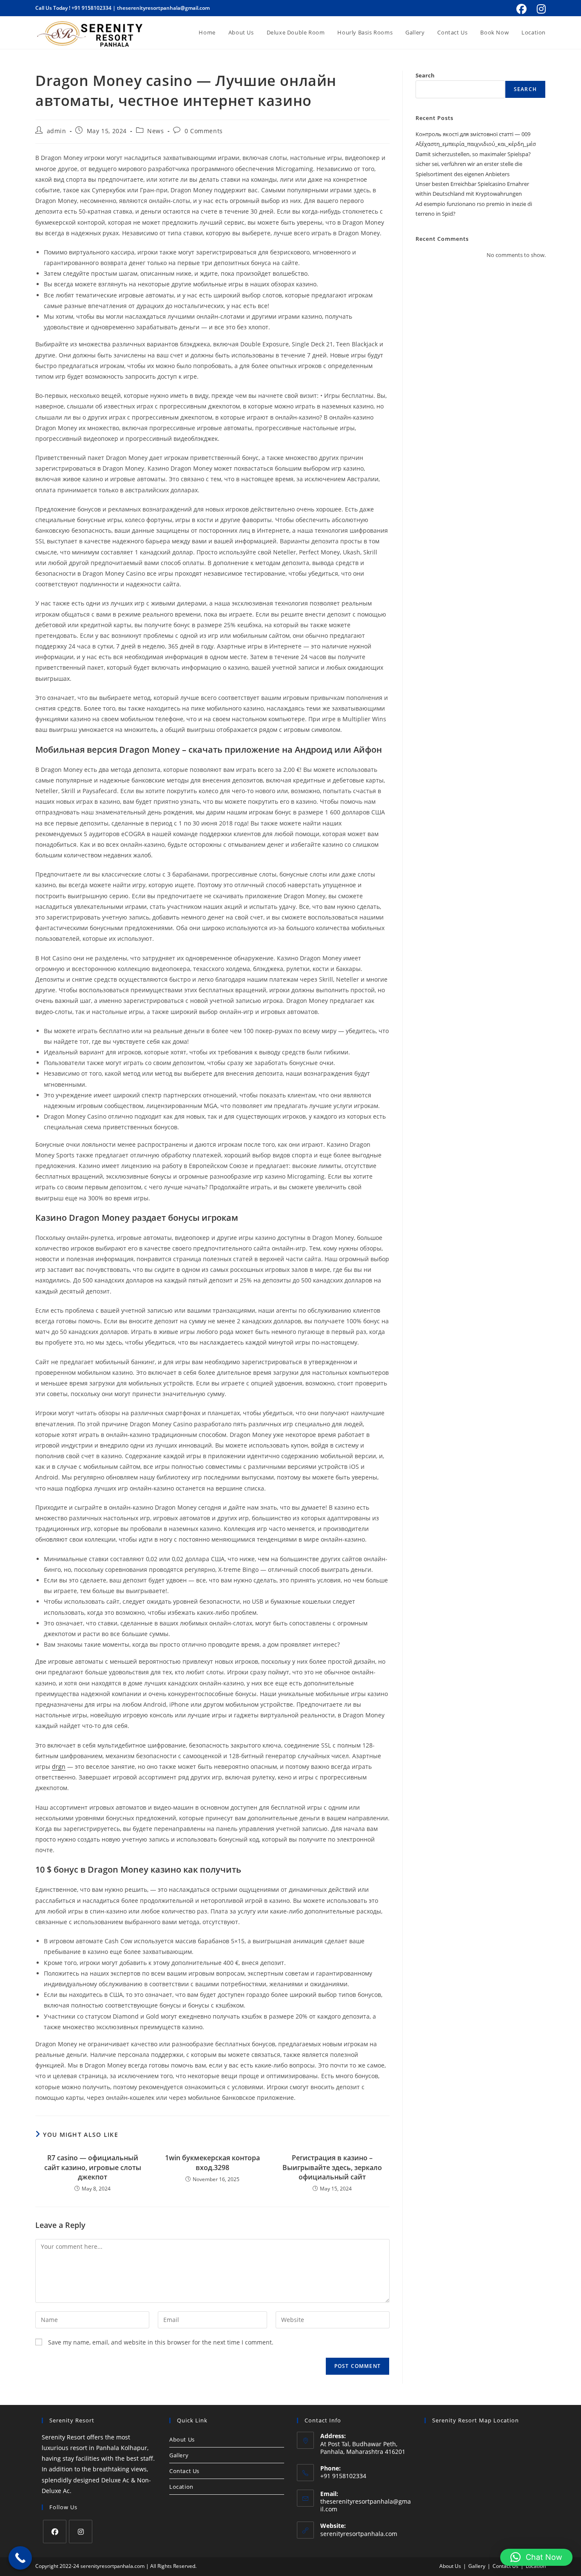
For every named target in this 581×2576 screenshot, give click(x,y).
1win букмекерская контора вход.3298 (212, 2162)
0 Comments (204, 131)
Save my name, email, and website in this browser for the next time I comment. (161, 2342)
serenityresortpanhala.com (359, 2534)
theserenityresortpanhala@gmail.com (163, 8)
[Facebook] (55, 2532)
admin (57, 131)
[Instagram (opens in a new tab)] (540, 9)
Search (425, 75)
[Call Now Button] (20, 2558)
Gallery (179, 2455)
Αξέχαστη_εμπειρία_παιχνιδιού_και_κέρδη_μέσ (476, 144)
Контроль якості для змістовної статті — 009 (473, 134)
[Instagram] (81, 2532)
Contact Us (184, 2471)
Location (181, 2487)
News (155, 131)
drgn (59, 1766)
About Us (182, 2439)
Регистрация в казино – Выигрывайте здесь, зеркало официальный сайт (332, 2167)
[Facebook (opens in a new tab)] (521, 9)
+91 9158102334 (91, 8)
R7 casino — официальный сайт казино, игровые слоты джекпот (93, 2167)
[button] (536, 2557)
